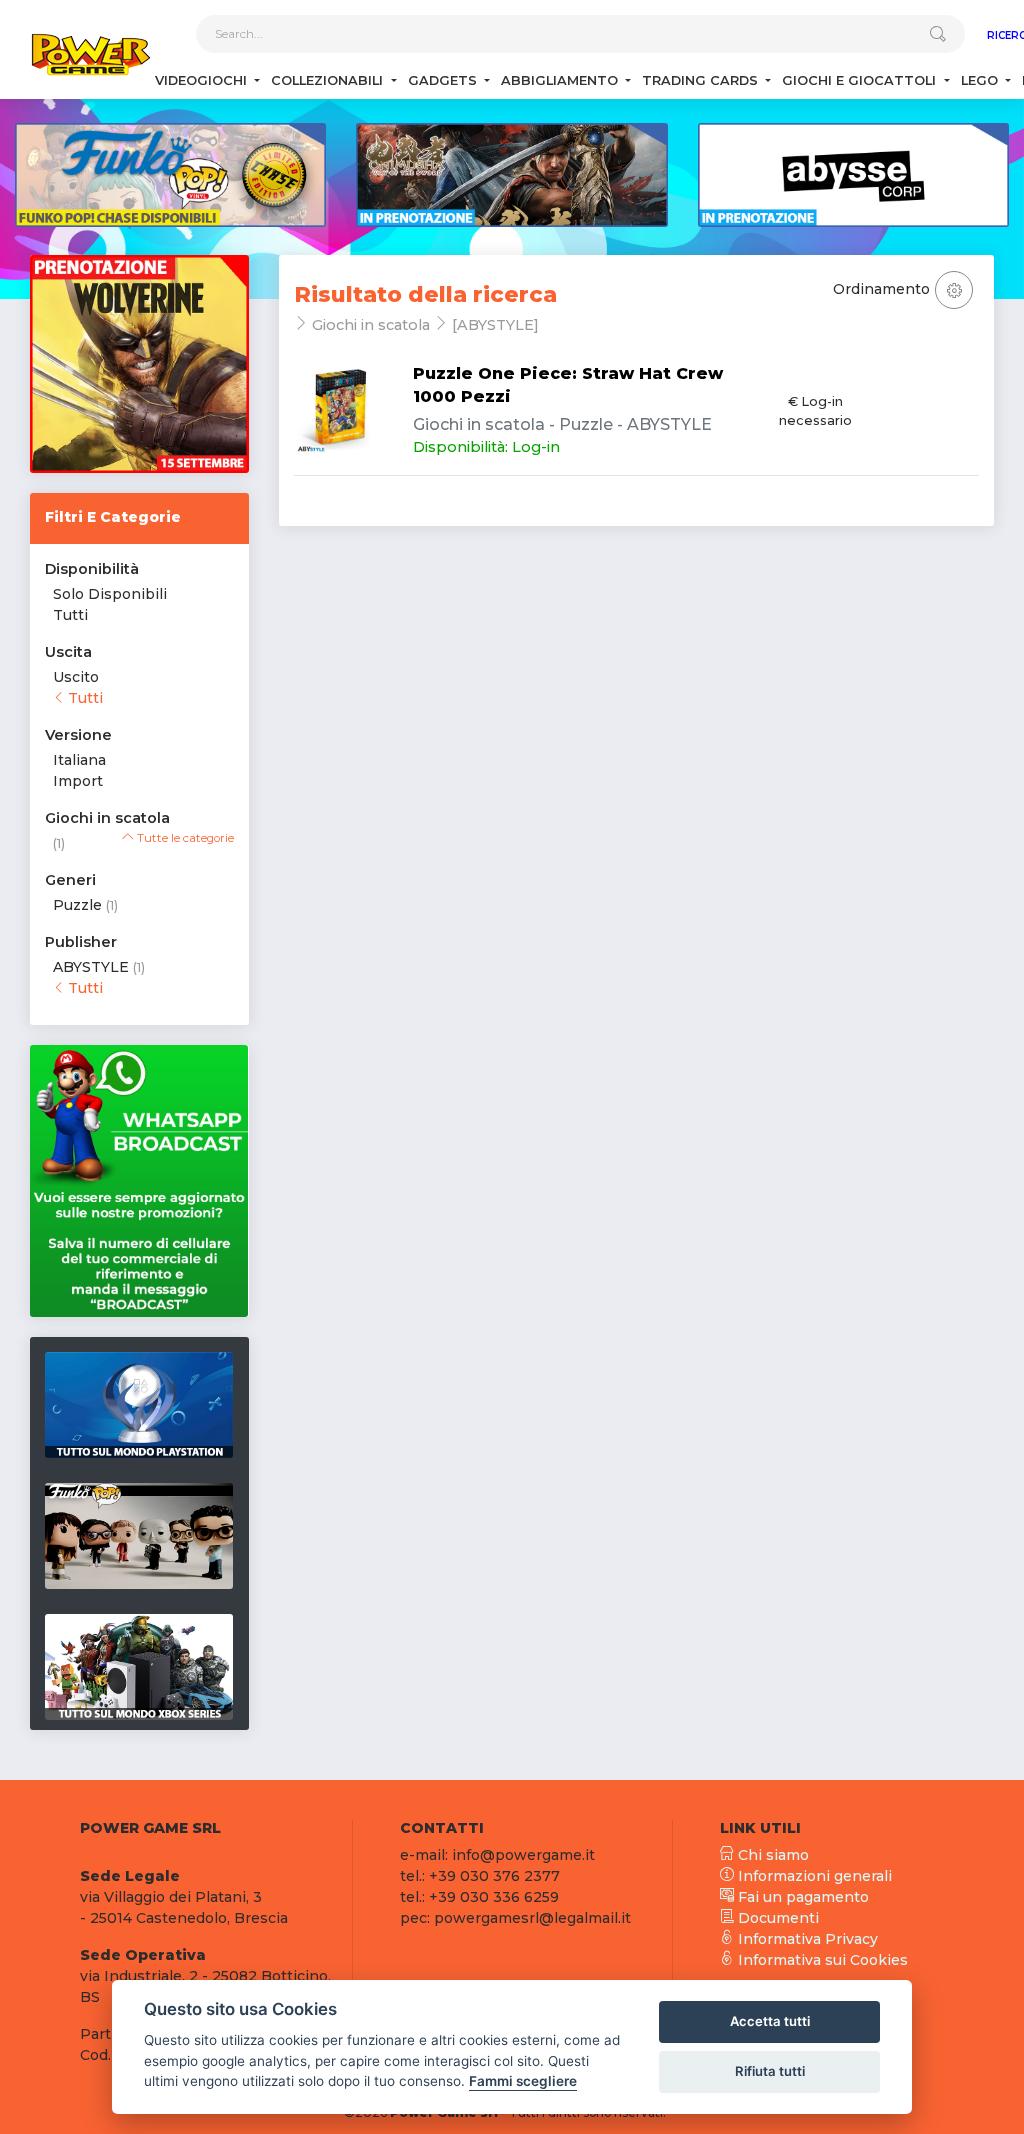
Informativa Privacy (806, 1939)
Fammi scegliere (523, 2081)
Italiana (79, 760)
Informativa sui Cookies (821, 1960)
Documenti (776, 1918)
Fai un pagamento (801, 1897)
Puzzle (77, 905)
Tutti (70, 615)
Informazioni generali (813, 1876)
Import (78, 781)
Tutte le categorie (184, 838)
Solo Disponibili (110, 594)
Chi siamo (771, 1855)
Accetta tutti (770, 2021)
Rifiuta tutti (770, 2071)
